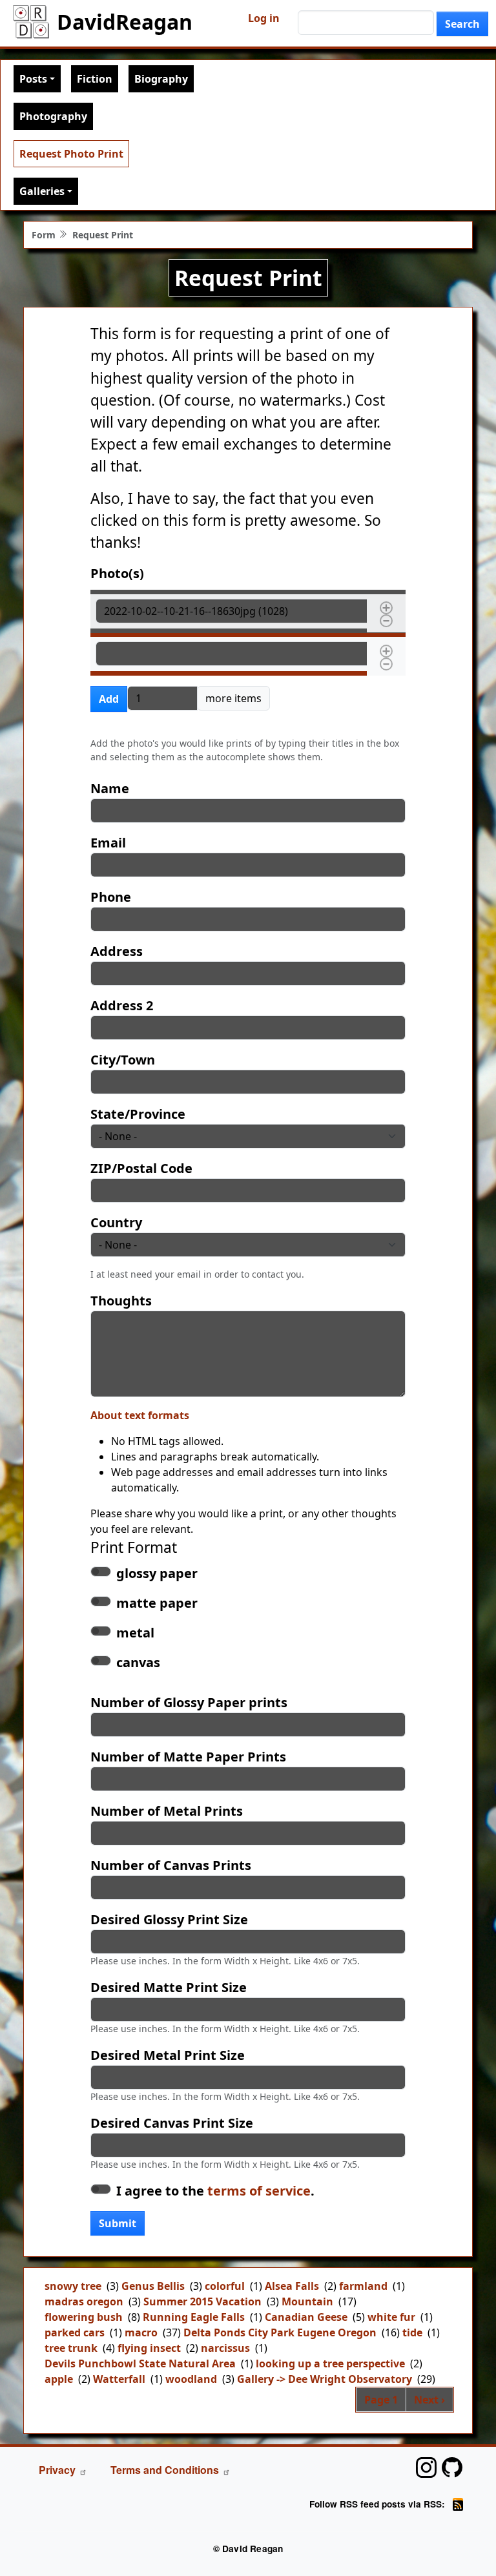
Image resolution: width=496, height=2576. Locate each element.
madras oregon (84, 2301)
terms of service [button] (259, 2191)
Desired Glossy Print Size (169, 1919)
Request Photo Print (71, 154)
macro (141, 2332)
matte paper (157, 1603)
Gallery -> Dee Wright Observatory (325, 2379)
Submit (118, 2223)
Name (110, 788)
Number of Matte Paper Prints (188, 1757)
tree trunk (71, 2348)
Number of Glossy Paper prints (189, 1702)
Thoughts (121, 1301)
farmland (363, 2286)
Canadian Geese (306, 2317)
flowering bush (84, 2317)
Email (108, 843)
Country (116, 1222)
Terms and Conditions (165, 2470)
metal (135, 1633)
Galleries (42, 191)
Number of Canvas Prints (171, 1865)
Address (117, 951)
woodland (191, 2379)
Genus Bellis (153, 2286)
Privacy (57, 2470)
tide (412, 2332)
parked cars (75, 2332)
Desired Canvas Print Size (172, 2123)
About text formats (140, 1415)
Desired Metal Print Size (168, 2055)
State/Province (138, 1114)
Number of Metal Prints (167, 1811)
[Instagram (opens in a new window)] (426, 2467)
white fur (391, 2317)
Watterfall (119, 2379)
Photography (53, 116)
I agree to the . (215, 2191)
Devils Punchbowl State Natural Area (140, 2363)
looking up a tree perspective (330, 2363)
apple (59, 2379)
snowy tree (73, 2286)
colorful (225, 2286)
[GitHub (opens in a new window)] (452, 2467)
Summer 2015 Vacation (202, 2301)
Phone (111, 897)
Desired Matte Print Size (169, 1987)
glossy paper (157, 1573)
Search (462, 24)
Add (109, 699)
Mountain (307, 2301)
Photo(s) (117, 573)
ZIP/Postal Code (141, 1168)
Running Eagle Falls (194, 2317)
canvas (138, 1662)
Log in (264, 18)
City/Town (123, 1060)
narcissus (225, 2348)
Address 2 (122, 1005)
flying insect (149, 2348)
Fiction (95, 79)
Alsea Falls (292, 2286)
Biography (161, 79)
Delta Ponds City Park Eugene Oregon (280, 2332)
